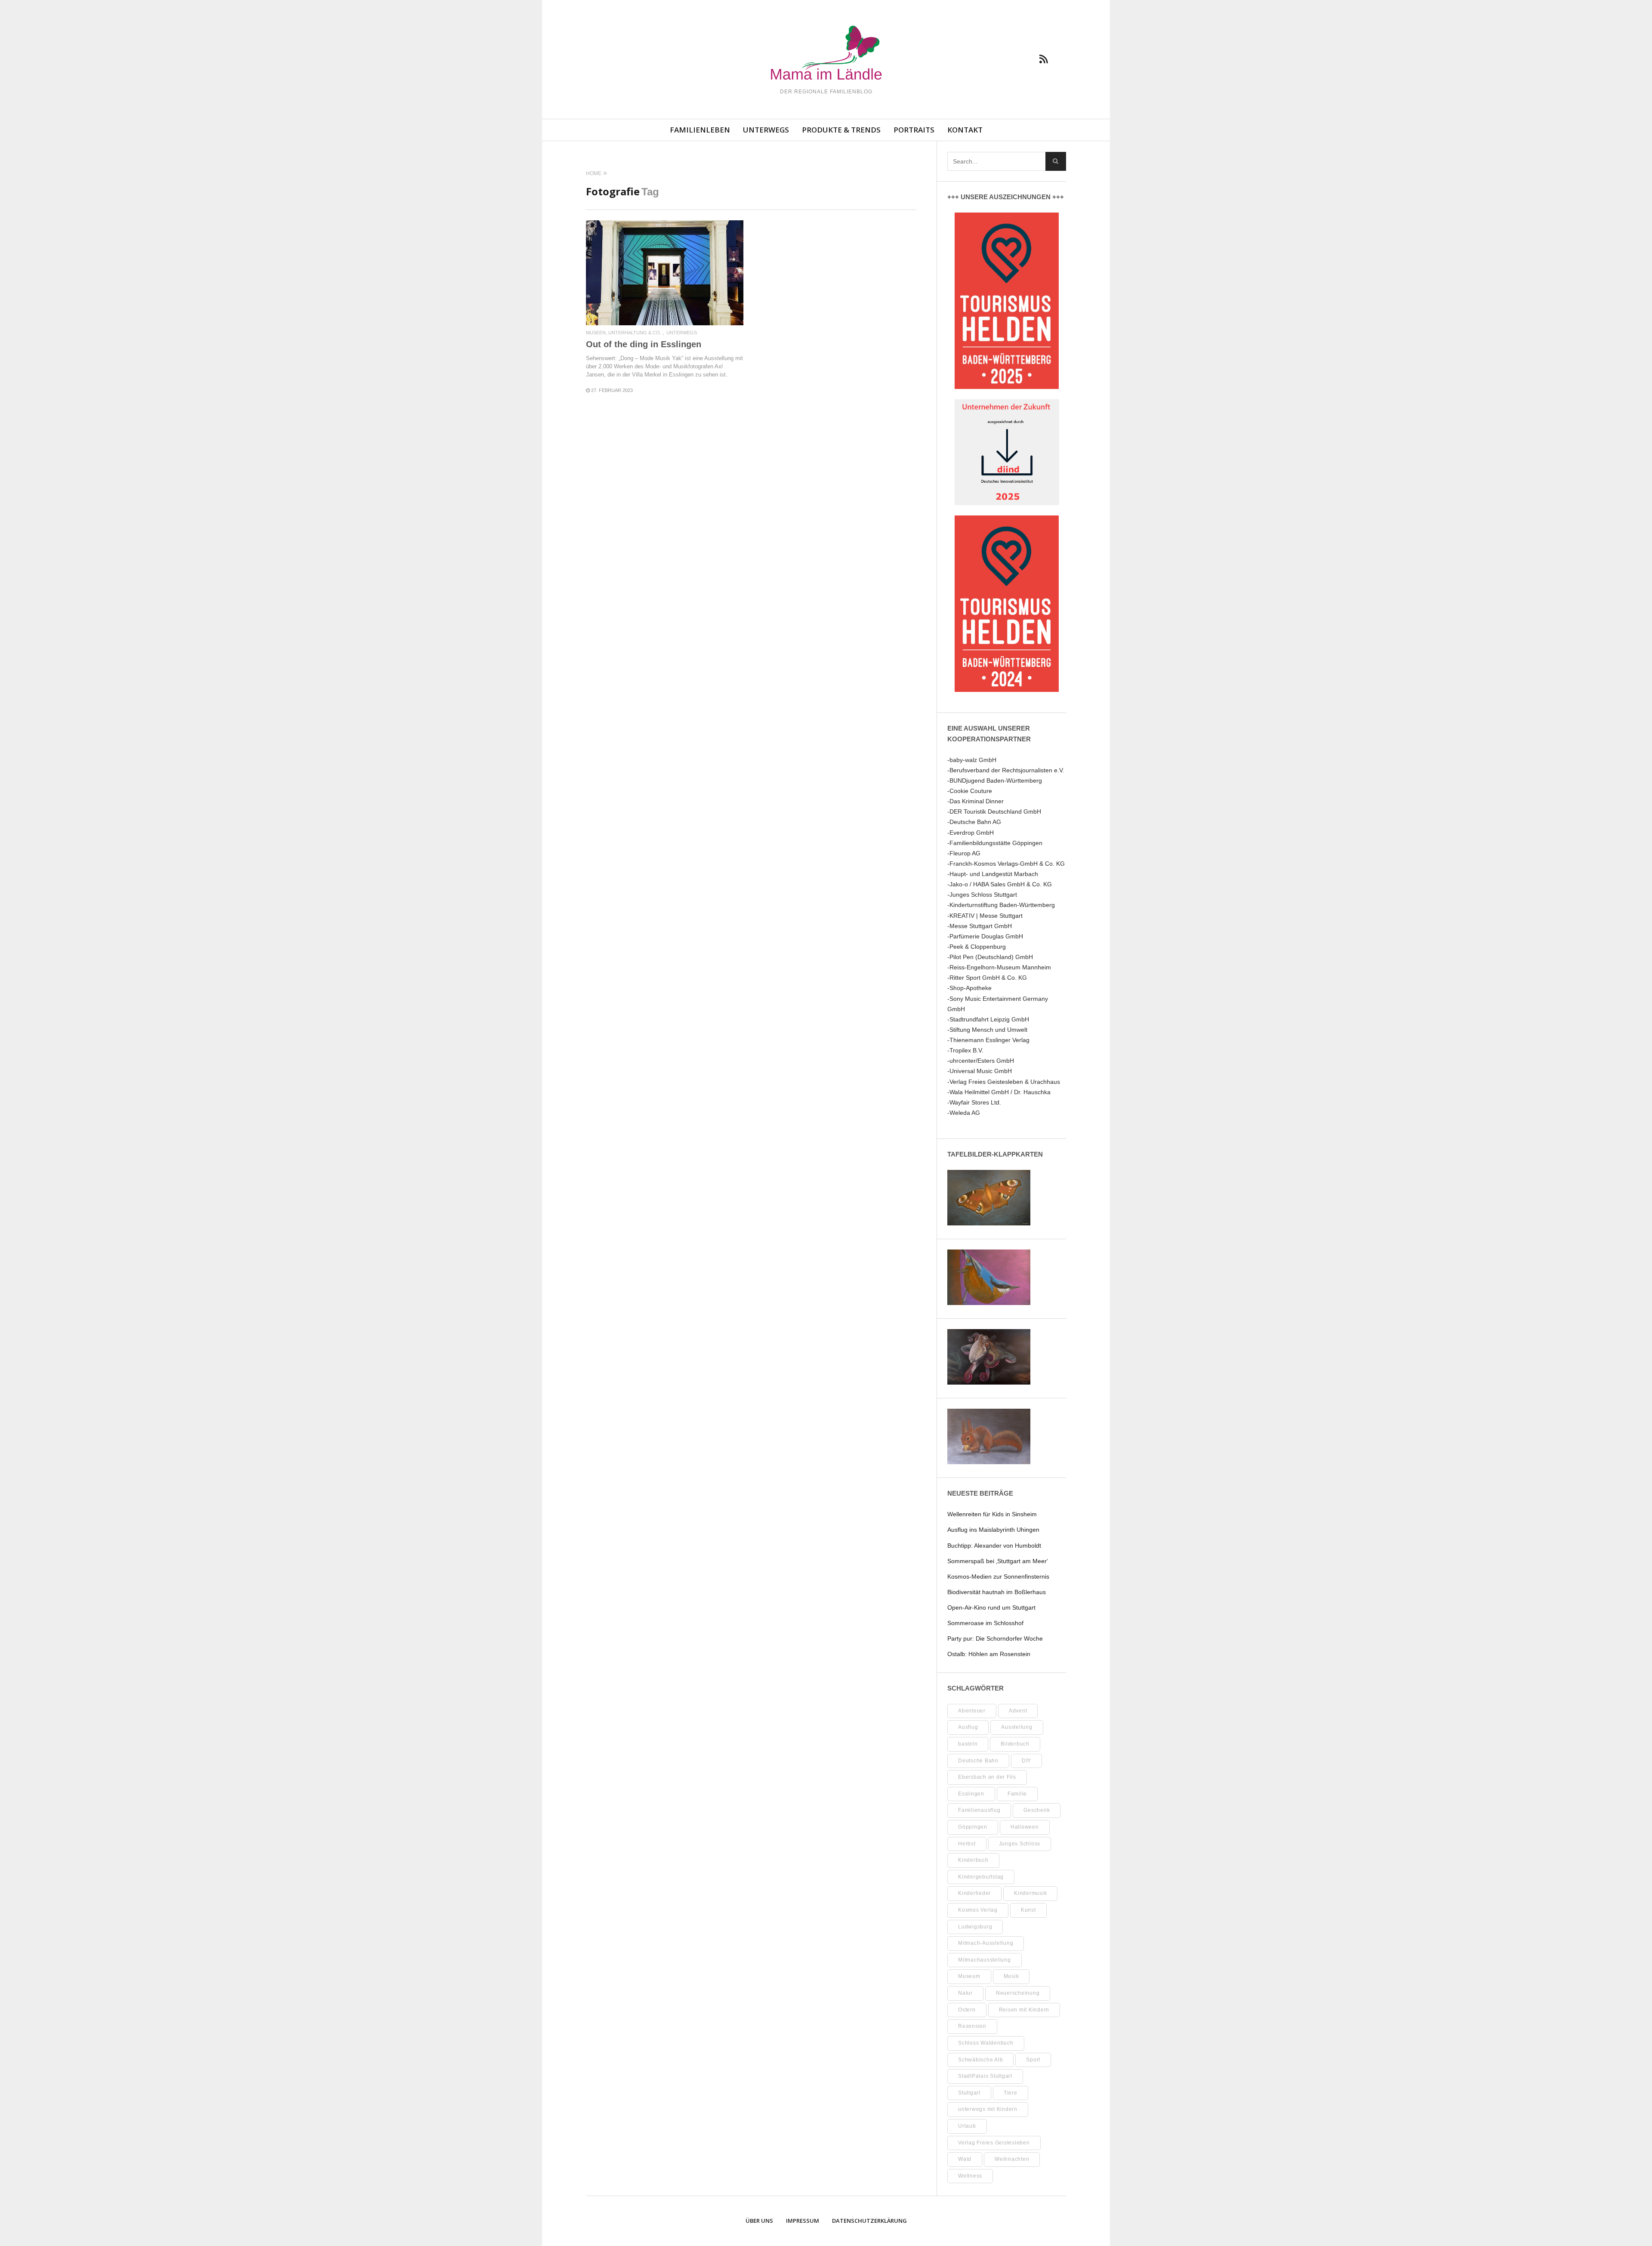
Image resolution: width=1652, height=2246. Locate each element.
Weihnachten (1012, 2159)
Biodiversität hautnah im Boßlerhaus (997, 1592)
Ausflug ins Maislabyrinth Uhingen (993, 1530)
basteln (968, 1744)
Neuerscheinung (1018, 1993)
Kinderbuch (973, 1860)
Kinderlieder (974, 1893)
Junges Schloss (1020, 1844)
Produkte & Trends (841, 130)
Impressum (803, 2221)
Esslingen (971, 1794)
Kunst (1028, 1910)
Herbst (967, 1844)
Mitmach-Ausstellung (986, 1943)
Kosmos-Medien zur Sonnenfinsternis (998, 1577)
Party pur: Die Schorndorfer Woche (995, 1638)
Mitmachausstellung (985, 1960)
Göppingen (973, 1827)
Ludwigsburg (975, 1927)
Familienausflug (979, 1810)
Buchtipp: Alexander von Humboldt (994, 1546)
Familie (1017, 1794)
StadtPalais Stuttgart (985, 2076)
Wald (965, 2159)
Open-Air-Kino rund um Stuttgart (991, 1607)
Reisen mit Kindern (1024, 2010)
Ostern (967, 2010)
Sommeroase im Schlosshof (985, 1623)
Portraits (914, 130)
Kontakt (965, 130)
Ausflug (968, 1727)
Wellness (970, 2176)
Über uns (759, 2221)
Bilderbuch (1015, 1744)
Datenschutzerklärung (869, 2221)
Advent (1018, 1711)
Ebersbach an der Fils (987, 1777)
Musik (1011, 1976)
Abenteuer (972, 1711)
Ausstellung (1017, 1727)
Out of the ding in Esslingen (644, 344)
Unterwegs (766, 130)
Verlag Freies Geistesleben (994, 2143)
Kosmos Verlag (978, 1910)
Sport (1033, 2060)
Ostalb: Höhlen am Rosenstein (989, 1654)
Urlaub (967, 2126)
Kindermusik (1030, 1893)
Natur (965, 1993)
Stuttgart (969, 2093)
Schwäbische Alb (980, 2060)
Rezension (972, 2026)
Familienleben (700, 130)
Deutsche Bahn (978, 1761)
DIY (1026, 1761)
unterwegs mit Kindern (988, 2109)
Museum (969, 1976)
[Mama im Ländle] (826, 54)
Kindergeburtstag (981, 1877)
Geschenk (1037, 1810)
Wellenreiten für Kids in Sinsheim (992, 1514)
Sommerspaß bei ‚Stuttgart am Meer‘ (998, 1561)
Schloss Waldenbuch (986, 2043)
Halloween (1025, 1827)
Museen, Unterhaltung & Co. (624, 333)
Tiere (1011, 2093)
